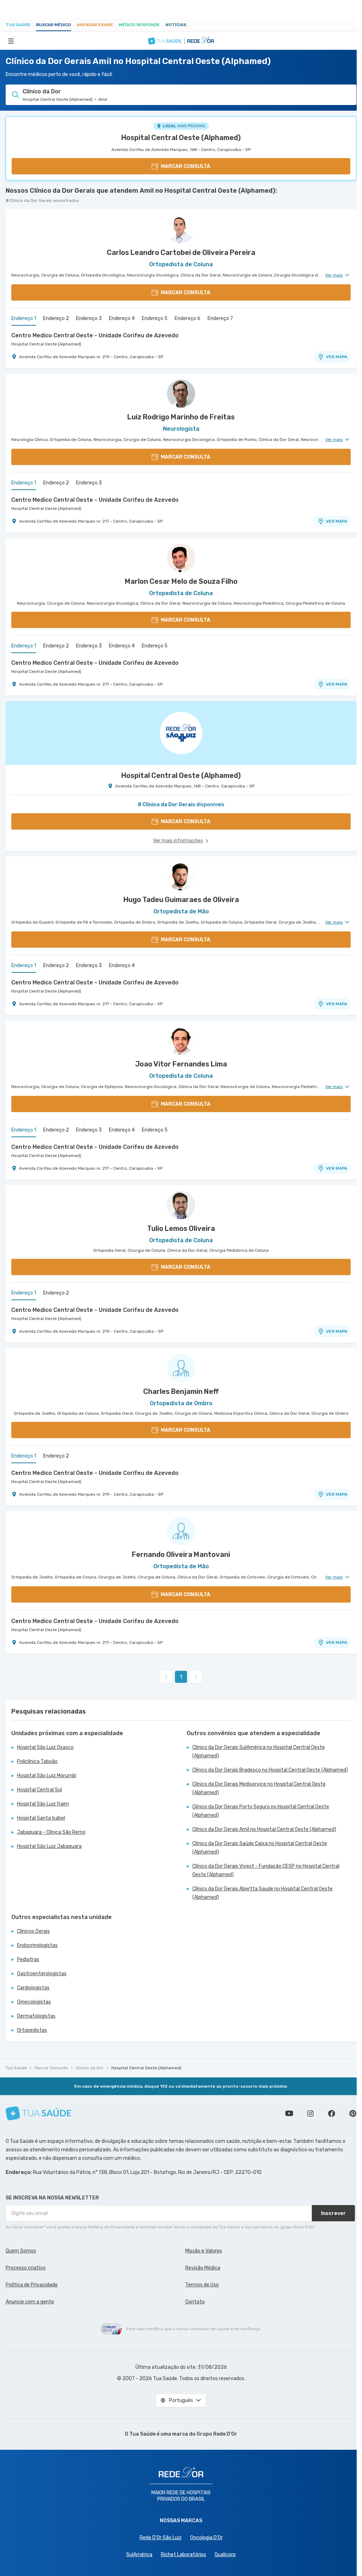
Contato (195, 2302)
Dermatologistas (36, 2016)
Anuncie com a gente (30, 2302)
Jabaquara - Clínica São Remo (51, 1832)
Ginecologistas (34, 2002)
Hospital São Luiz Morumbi (47, 1776)
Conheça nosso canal (289, 2113)
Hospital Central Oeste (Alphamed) (181, 138)
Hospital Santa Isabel (41, 1818)
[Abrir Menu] (11, 41)
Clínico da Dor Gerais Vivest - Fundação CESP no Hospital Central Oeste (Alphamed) (266, 1870)
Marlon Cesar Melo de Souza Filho (181, 581)
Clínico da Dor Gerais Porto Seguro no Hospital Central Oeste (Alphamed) (261, 1811)
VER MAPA (337, 357)
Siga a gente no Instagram (310, 2113)
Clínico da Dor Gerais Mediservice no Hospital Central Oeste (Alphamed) (259, 1788)
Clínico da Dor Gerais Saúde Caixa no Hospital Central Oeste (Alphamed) (260, 1848)
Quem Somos (21, 2251)
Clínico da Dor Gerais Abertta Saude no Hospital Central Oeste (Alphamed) (262, 1893)
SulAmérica (139, 2555)
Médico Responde (139, 25)
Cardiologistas (33, 1988)
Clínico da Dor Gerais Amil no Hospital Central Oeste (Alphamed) (264, 1829)
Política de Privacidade (32, 2285)
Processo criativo (26, 2268)
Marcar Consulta (51, 2068)
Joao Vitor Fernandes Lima (181, 1064)
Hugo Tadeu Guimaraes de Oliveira (181, 900)
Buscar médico (54, 25)
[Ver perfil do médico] (181, 229)
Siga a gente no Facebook (332, 2113)
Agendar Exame (95, 25)
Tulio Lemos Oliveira (181, 1228)
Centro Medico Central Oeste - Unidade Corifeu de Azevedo (95, 335)
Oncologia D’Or (206, 2538)
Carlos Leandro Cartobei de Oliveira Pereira (181, 252)
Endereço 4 (122, 318)
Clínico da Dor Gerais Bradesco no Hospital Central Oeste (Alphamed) (270, 1770)
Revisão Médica (203, 2268)
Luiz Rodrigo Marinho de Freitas (181, 417)
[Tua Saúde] (39, 2113)
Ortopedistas (32, 2030)
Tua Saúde (18, 25)
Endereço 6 (188, 318)
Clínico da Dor (90, 2068)
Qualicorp (225, 2555)
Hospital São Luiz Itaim (43, 1804)
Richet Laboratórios (183, 2555)
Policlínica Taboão (37, 1761)
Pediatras (28, 1959)
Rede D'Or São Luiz (161, 2538)
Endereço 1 (24, 318)
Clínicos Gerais (33, 1931)
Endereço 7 (220, 318)
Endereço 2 (56, 318)
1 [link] (181, 1677)
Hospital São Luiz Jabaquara (49, 1846)
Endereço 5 (155, 318)
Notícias (176, 25)
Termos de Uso (202, 2285)
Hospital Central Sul (39, 1790)
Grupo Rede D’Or (217, 2434)
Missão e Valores (204, 2251)
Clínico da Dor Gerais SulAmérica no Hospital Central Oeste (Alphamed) (259, 1752)
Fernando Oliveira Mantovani (181, 1554)
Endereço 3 (89, 318)
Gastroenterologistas (42, 1974)
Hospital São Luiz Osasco (45, 1747)
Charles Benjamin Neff (181, 1391)
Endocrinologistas (37, 1945)
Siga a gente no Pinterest (353, 2113)
